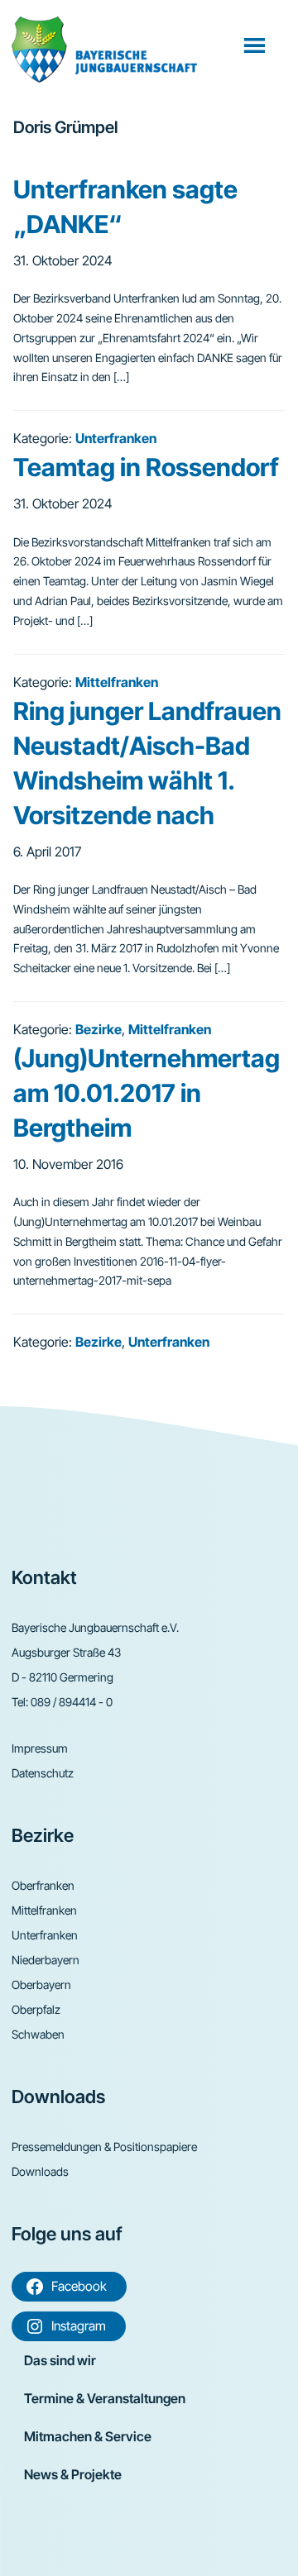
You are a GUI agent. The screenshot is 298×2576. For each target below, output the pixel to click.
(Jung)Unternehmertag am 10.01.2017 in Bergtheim (147, 1093)
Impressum (40, 1748)
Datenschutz (43, 1773)
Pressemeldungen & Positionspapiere (104, 2147)
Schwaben (38, 2034)
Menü (256, 45)
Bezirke (99, 1029)
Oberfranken (43, 1885)
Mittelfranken (117, 682)
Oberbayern (41, 1984)
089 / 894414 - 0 (72, 1702)
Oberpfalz (36, 2009)
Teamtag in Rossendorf (146, 467)
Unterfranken (116, 438)
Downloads (40, 2171)
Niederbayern (46, 1960)
